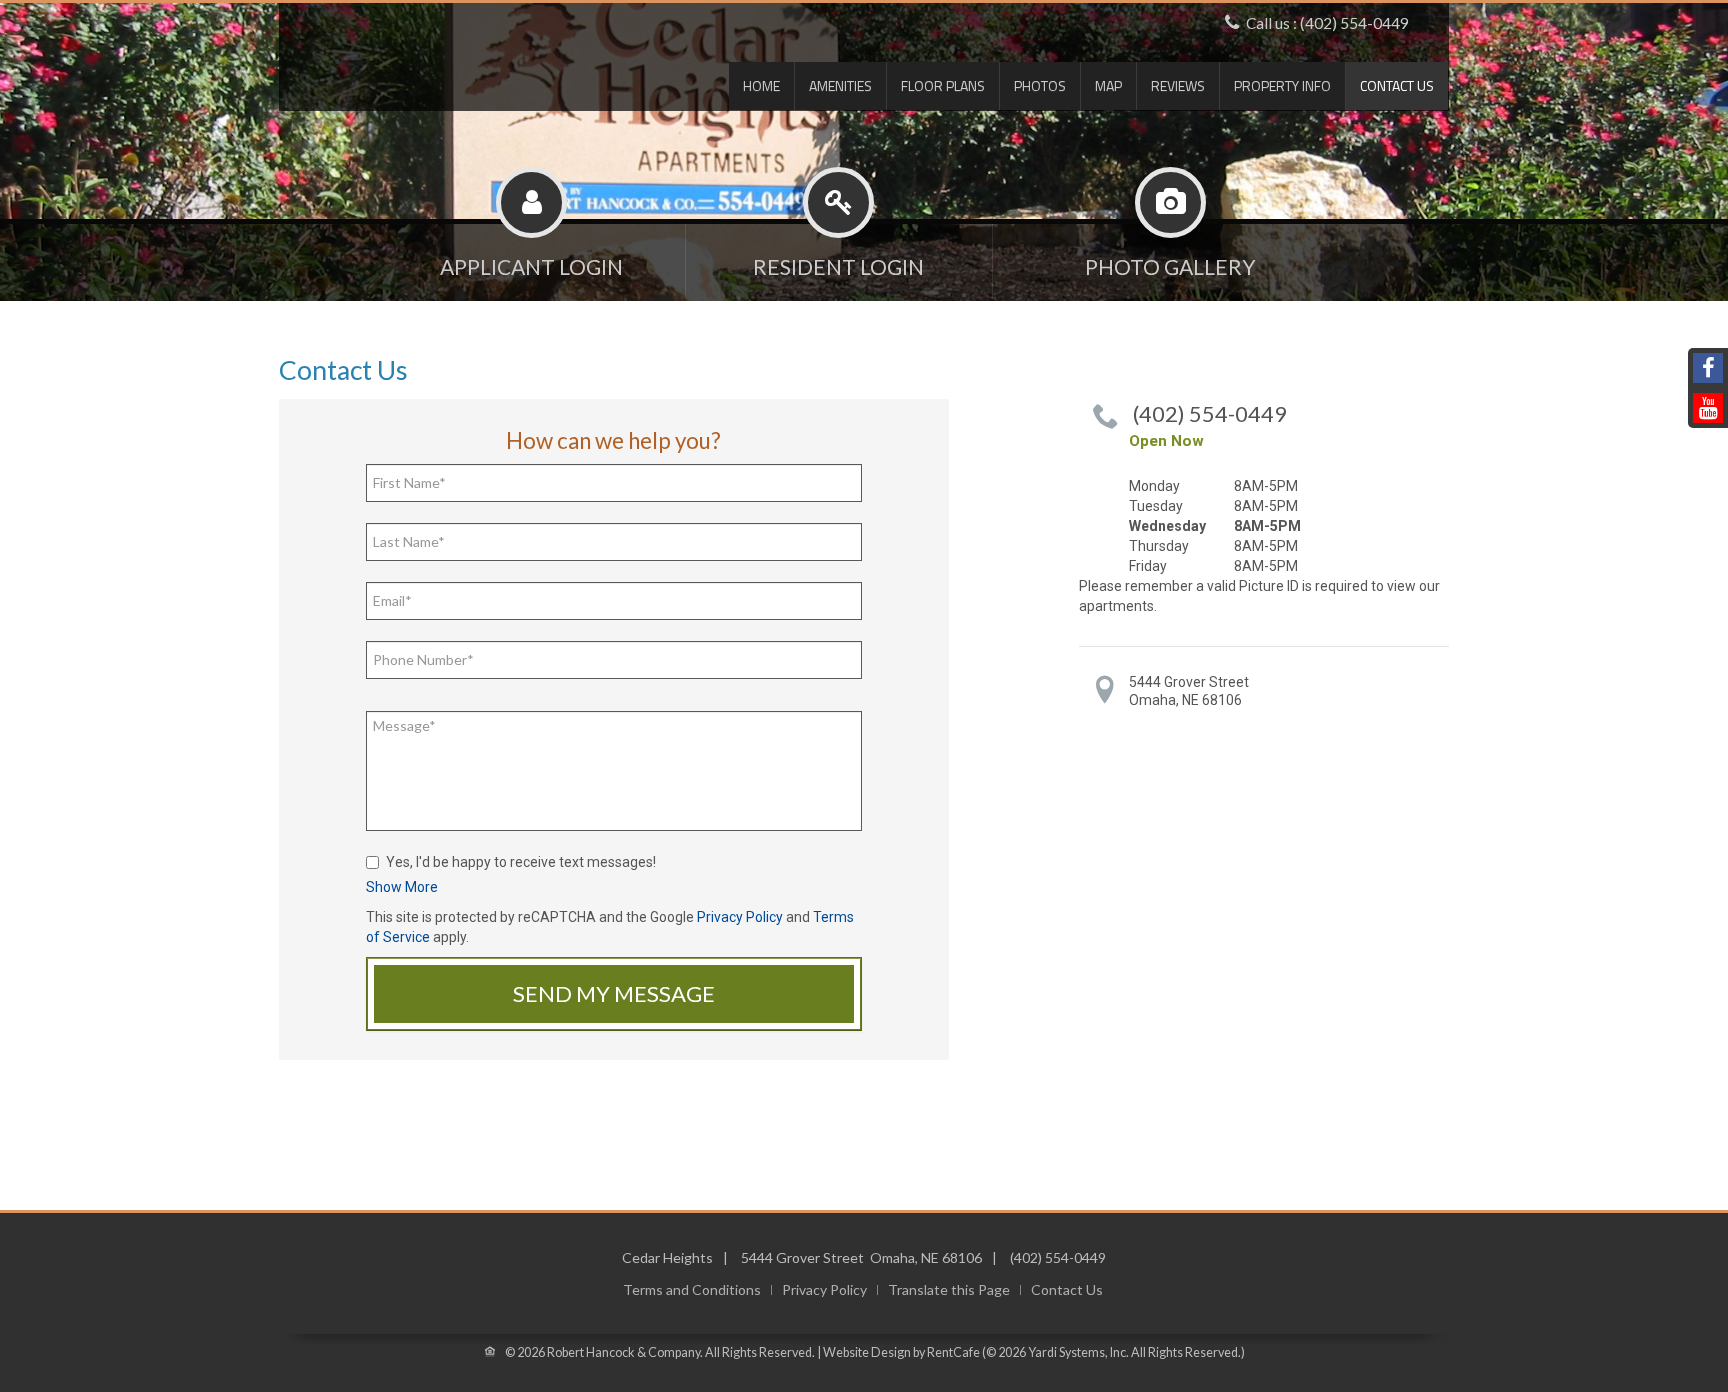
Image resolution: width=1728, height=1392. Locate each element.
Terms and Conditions (692, 1290)
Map (1108, 85)
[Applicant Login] (532, 258)
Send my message (614, 993)
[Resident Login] (839, 258)
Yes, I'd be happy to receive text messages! (521, 862)
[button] (402, 887)
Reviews (1178, 85)
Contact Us (1397, 85)
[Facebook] (1708, 368)
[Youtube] (1708, 408)
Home (761, 85)
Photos (1040, 85)
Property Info (1282, 85)
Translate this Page (949, 1290)
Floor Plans (943, 85)
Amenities (840, 85)
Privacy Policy (740, 917)
